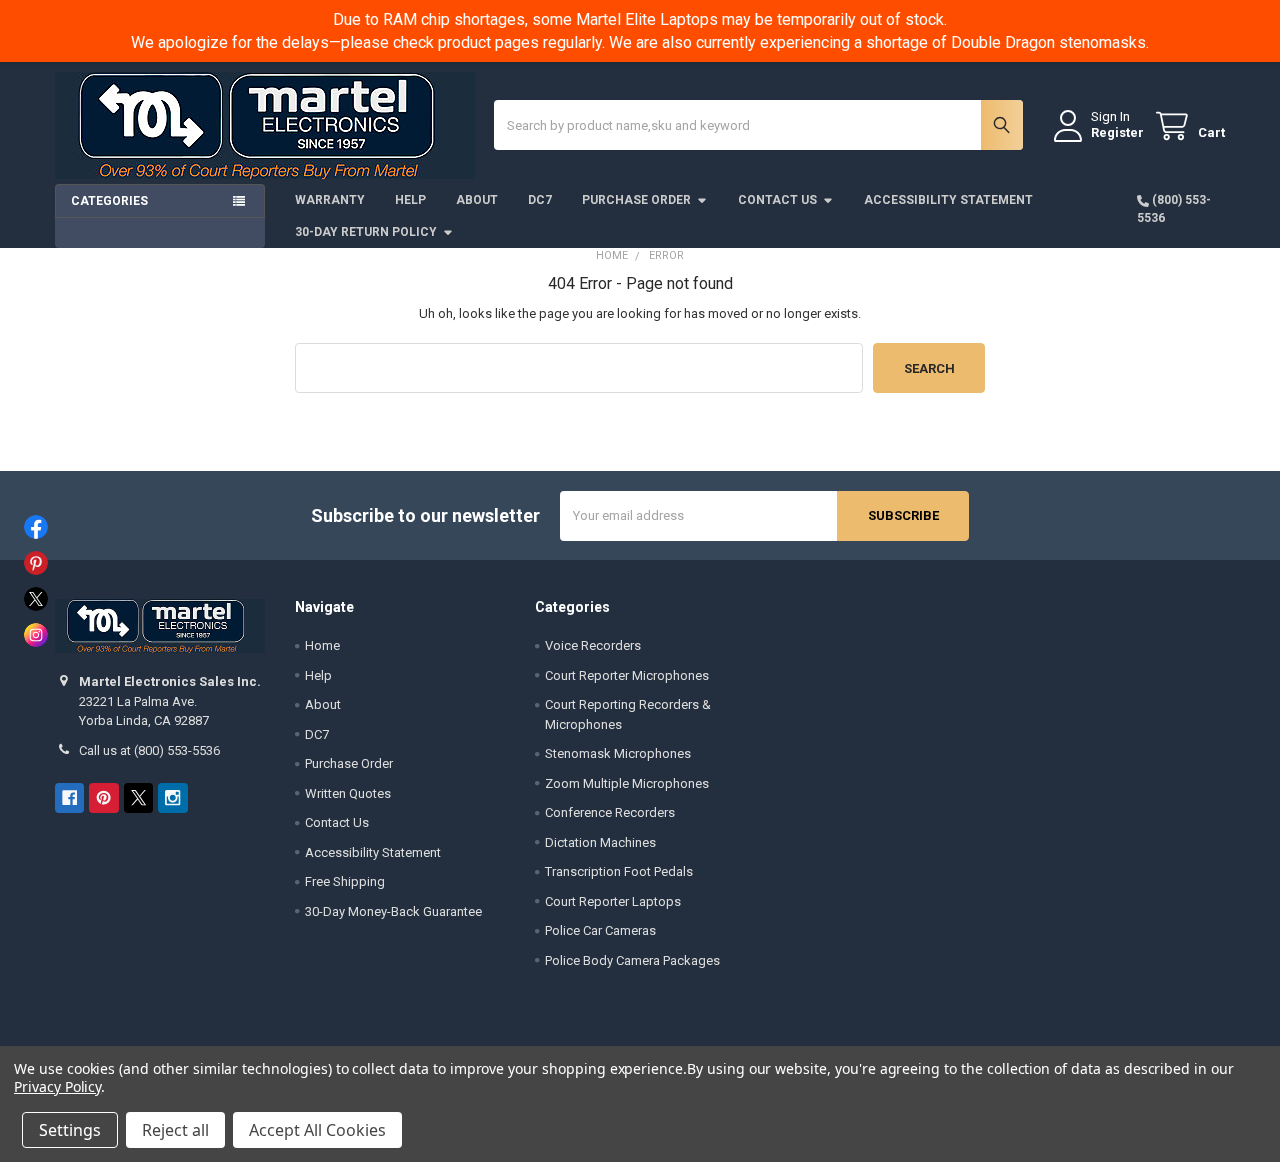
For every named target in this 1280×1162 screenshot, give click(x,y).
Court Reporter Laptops (613, 901)
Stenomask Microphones (618, 753)
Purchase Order (636, 200)
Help (410, 200)
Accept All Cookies (317, 1130)
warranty (330, 200)
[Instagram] (172, 797)
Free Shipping (345, 881)
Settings (70, 1130)
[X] (138, 797)
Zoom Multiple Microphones (627, 783)
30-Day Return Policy (366, 232)
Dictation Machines (600, 842)
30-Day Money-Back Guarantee (393, 911)
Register (1117, 132)
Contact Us (777, 200)
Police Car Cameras (600, 930)
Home (322, 645)
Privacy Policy (57, 1086)
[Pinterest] (103, 797)
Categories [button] (109, 201)
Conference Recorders (610, 812)
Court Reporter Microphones (627, 675)
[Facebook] (69, 797)
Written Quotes (348, 793)
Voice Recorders (593, 645)
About (477, 200)
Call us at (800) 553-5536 (149, 750)
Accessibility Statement (948, 200)
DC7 (540, 200)
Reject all (175, 1130)
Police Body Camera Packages (632, 960)
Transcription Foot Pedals (619, 871)
